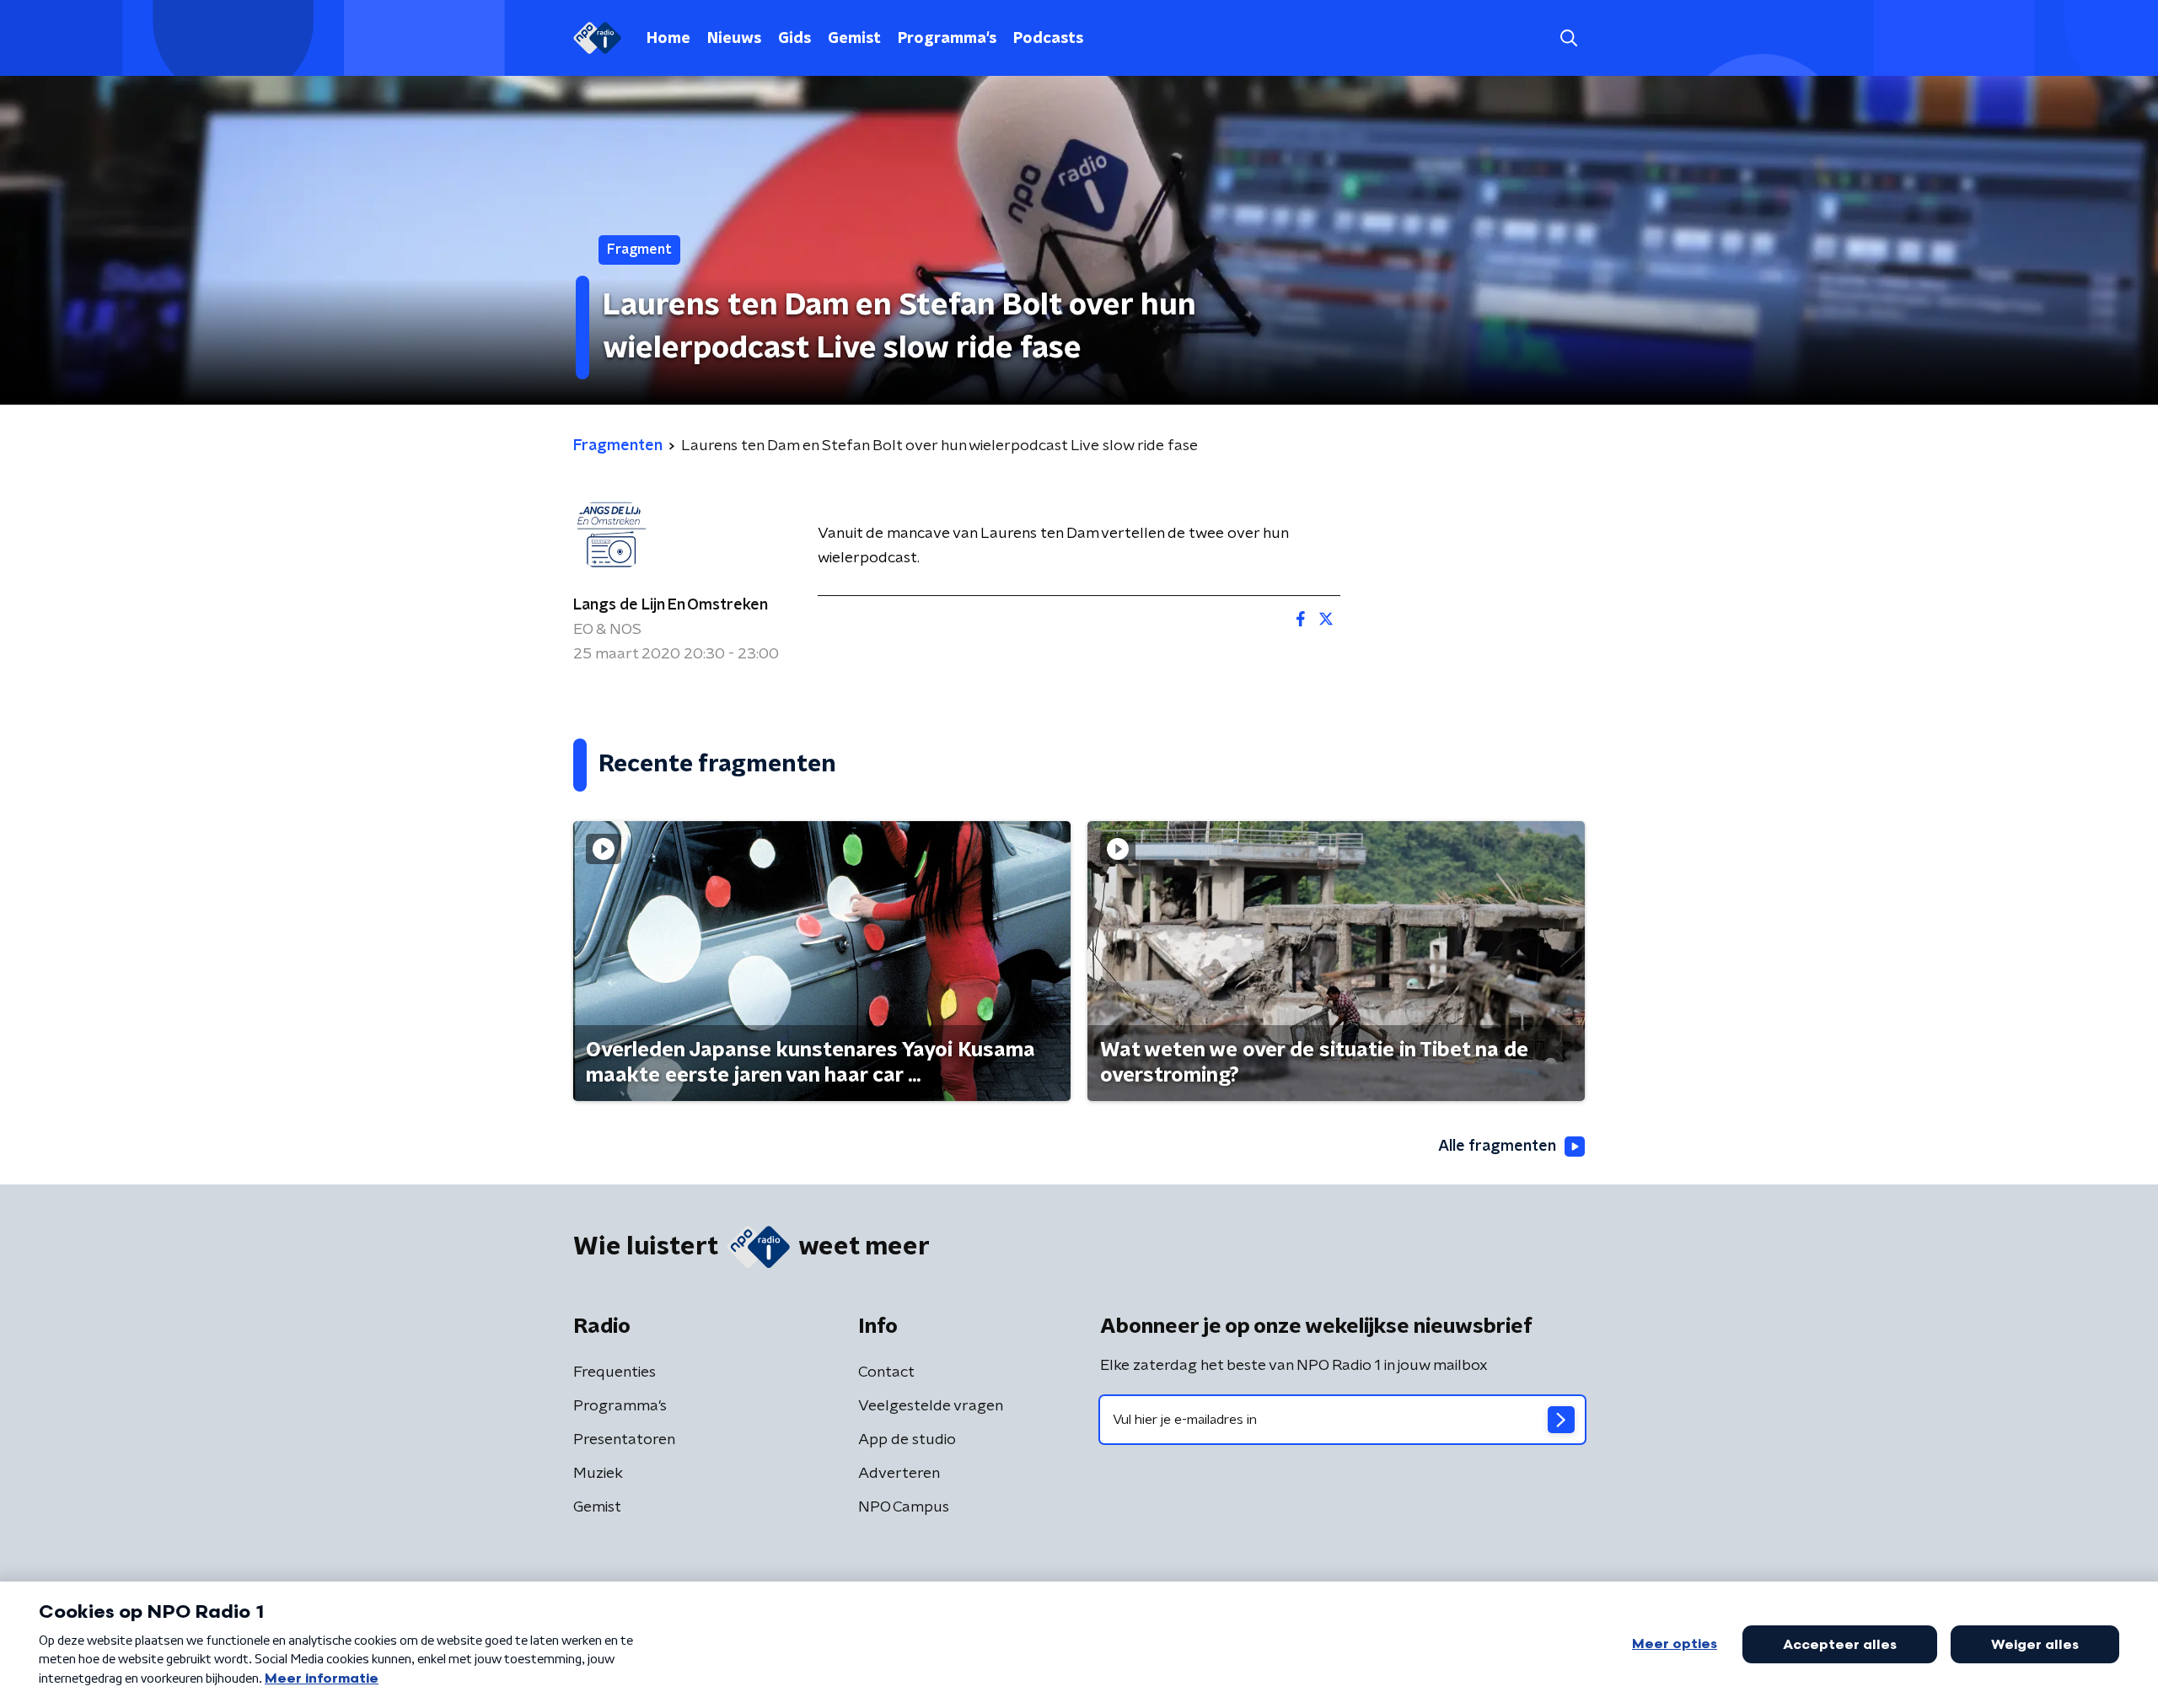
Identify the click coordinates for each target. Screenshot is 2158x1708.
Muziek (598, 1474)
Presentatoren (624, 1440)
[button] (1568, 38)
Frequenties (615, 1372)
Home (668, 39)
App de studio (907, 1440)
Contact (886, 1372)
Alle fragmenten (1497, 1147)
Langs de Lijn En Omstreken (671, 605)
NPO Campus (904, 1507)
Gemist (854, 39)
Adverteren (899, 1474)
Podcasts (1048, 39)
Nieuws (734, 39)
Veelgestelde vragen (931, 1406)
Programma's (947, 39)
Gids (794, 39)
